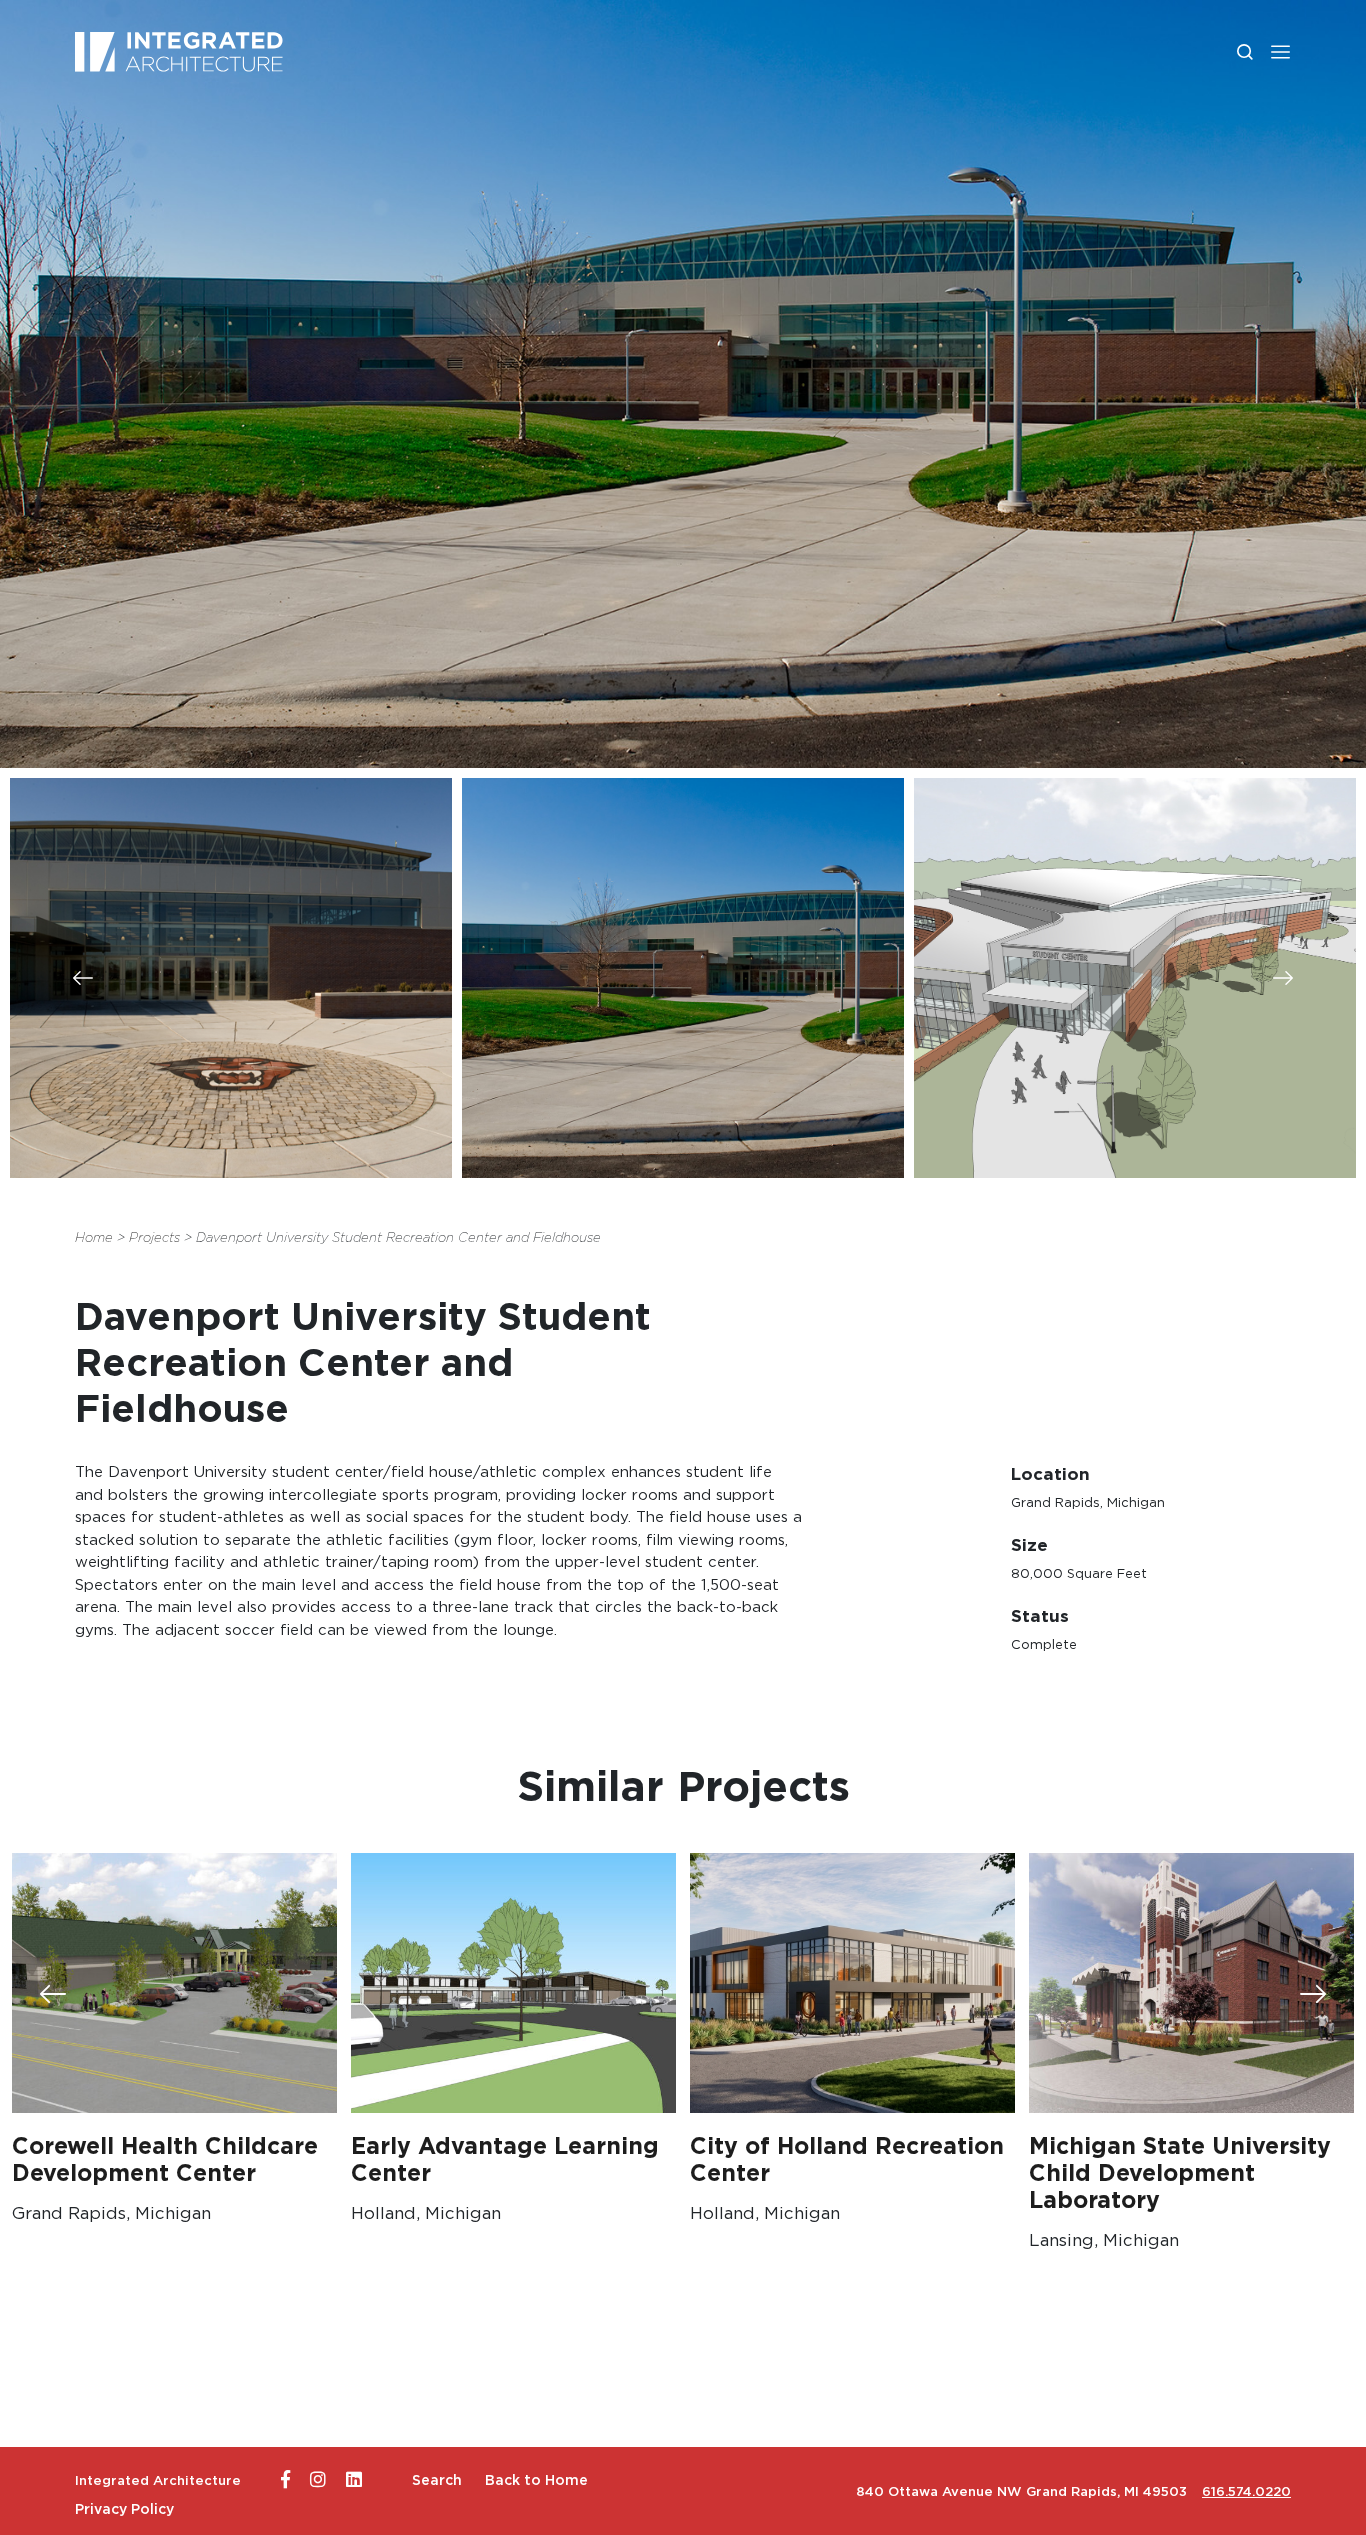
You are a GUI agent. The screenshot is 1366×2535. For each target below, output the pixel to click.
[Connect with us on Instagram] (318, 2480)
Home (94, 1237)
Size (1029, 1544)
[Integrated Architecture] (179, 52)
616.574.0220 (1246, 2491)
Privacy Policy (124, 2509)
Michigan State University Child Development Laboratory (1180, 2173)
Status (1040, 1615)
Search (437, 2480)
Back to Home (536, 2480)
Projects (154, 1237)
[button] (1280, 51)
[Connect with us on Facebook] (285, 2480)
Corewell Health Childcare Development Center (165, 2159)
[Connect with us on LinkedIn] (354, 2480)
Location (1050, 1473)
